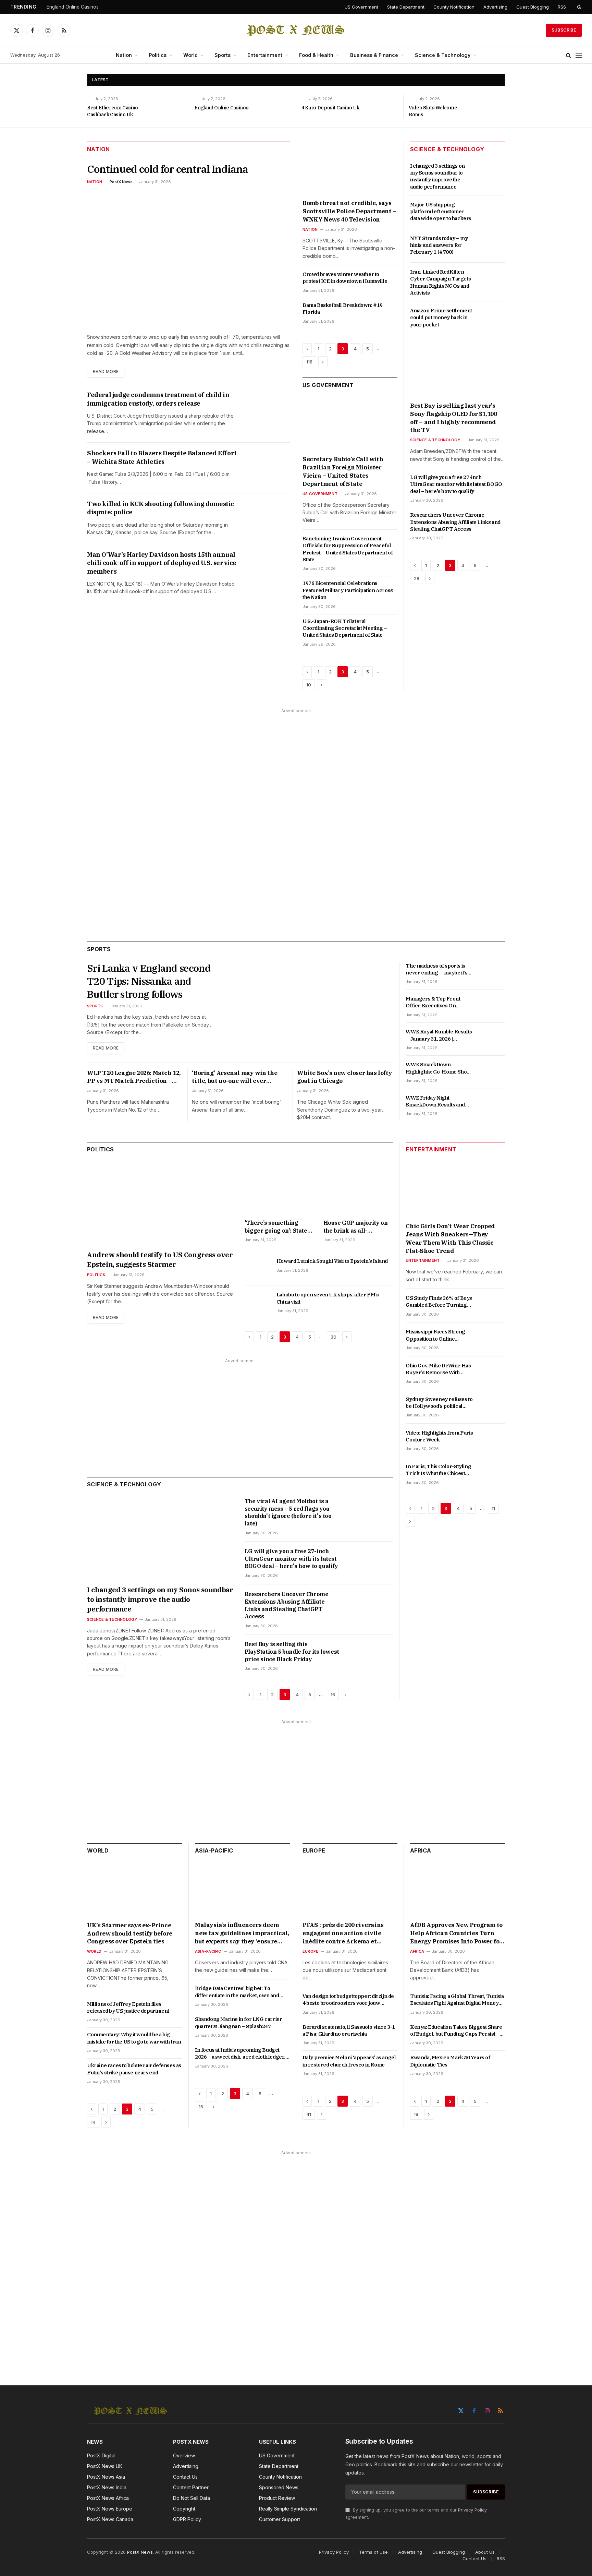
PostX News (121, 182)
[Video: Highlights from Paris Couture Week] (492, 1440)
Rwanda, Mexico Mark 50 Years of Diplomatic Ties (450, 2061)
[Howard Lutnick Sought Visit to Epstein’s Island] (257, 1269)
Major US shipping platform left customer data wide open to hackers (441, 212)
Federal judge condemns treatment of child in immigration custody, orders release (158, 399)
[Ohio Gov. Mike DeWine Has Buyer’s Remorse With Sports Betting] (492, 1373)
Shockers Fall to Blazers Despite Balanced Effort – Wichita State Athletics (162, 457)
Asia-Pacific (214, 1850)
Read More (106, 372)
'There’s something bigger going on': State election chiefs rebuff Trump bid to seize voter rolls (278, 1227)
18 (416, 2114)
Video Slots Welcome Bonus (433, 111)
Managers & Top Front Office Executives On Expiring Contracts (433, 1002)
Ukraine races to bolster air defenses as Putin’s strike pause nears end (134, 2069)
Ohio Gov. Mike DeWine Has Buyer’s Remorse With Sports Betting (438, 1369)
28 (417, 578)
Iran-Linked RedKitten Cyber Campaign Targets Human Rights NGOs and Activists (440, 282)
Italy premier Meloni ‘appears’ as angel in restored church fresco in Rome (349, 2061)
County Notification (454, 7)
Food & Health (316, 55)
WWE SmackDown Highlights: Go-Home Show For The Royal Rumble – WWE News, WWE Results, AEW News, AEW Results (438, 1068)
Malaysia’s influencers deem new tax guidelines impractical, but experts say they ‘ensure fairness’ (242, 1933)
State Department (406, 7)
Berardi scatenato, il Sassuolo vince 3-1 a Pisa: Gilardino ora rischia (349, 2030)
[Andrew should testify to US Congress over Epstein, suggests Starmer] (161, 1204)
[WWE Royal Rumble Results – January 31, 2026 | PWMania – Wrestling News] (492, 1039)
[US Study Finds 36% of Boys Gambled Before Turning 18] (492, 1306)
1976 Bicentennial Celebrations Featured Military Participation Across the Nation (348, 590)
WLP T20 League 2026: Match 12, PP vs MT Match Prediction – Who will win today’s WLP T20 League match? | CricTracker (134, 1077)
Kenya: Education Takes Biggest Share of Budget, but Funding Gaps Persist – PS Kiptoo (456, 2031)
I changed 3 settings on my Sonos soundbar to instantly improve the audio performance (437, 176)
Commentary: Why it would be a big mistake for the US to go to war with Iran (134, 2038)
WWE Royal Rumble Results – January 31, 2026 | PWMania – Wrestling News (439, 1035)
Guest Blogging (533, 7)
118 (309, 362)
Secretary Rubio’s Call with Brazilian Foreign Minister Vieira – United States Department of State (343, 471)
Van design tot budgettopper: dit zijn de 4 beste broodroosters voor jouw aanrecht (348, 2000)
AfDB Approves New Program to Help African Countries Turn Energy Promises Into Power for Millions (456, 1933)
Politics (158, 55)
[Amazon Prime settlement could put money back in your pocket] (492, 318)
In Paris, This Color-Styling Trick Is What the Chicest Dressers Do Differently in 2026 (438, 1470)
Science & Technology (443, 55)
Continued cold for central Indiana (168, 169)
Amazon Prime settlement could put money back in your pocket (441, 317)
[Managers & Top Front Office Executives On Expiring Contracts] (492, 1006)
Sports (223, 55)
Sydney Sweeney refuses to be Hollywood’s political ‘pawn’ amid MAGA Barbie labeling (439, 1403)
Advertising (495, 7)
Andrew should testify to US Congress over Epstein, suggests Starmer (160, 1260)
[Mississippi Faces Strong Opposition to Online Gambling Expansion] (492, 1340)
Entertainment (265, 55)
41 (309, 2114)
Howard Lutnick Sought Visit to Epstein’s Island (332, 1261)
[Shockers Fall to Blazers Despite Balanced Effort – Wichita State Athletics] (269, 465)
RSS (562, 7)
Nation (124, 55)
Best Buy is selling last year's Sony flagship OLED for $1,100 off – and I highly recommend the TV (453, 418)
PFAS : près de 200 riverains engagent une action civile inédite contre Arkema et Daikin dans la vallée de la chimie (343, 1933)
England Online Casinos (73, 7)
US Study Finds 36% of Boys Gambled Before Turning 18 (439, 1302)
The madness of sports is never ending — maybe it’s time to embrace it (436, 969)
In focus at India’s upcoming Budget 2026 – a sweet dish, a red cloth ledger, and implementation (240, 2054)
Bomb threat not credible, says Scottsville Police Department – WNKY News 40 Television (349, 211)
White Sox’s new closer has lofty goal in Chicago (344, 1077)
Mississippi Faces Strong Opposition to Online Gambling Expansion (435, 1336)
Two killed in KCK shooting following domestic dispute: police (161, 508)
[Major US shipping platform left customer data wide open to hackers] (492, 212)
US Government (361, 7)
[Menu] (579, 55)
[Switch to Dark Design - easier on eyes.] (579, 7)
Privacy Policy (472, 2510)
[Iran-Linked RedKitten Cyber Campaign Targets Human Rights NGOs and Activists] (492, 279)
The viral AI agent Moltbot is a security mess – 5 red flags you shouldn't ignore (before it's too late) (288, 1512)
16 (333, 1694)
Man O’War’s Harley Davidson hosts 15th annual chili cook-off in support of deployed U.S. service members (162, 563)
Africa (421, 1850)
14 (93, 2122)
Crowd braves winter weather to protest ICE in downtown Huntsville (345, 278)
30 (334, 1337)
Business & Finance (374, 55)
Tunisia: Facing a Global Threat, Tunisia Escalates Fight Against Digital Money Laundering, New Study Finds (457, 2000)
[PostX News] (296, 30)
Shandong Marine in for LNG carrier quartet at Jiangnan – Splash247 (238, 2022)
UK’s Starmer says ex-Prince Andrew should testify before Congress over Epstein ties (130, 1933)
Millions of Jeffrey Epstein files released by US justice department (128, 2007)
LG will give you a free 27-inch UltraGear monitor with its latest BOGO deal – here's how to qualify (456, 484)
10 (309, 685)
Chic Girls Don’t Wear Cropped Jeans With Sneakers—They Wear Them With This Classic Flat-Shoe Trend (450, 1238)
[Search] (569, 55)
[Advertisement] (296, 818)
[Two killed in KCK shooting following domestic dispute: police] (269, 516)
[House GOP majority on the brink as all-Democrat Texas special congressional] (358, 1189)
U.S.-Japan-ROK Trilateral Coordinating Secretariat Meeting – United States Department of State (345, 628)
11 (493, 1508)
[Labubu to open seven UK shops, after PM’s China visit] (257, 1302)
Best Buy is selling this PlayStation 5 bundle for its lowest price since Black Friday (292, 1652)
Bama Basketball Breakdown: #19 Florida (343, 308)
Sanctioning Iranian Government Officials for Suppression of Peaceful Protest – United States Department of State (348, 549)
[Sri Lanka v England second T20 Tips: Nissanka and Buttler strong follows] (310, 1009)
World (190, 55)
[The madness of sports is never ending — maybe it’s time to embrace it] (492, 973)
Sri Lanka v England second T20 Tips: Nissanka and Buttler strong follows (149, 981)
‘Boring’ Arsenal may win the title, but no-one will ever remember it (235, 1077)
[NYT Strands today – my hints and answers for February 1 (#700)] (492, 246)
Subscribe (564, 30)
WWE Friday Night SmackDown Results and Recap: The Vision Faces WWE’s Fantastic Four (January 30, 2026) (435, 1101)
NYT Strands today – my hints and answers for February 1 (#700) (439, 245)
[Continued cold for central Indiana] (188, 258)
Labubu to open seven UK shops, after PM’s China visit (328, 1298)
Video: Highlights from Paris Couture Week (439, 1436)
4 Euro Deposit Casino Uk (330, 108)
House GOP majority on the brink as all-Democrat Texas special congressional (357, 1227)
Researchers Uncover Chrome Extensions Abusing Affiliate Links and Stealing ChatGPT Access (455, 522)
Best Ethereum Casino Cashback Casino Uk (113, 111)
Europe (314, 1850)
